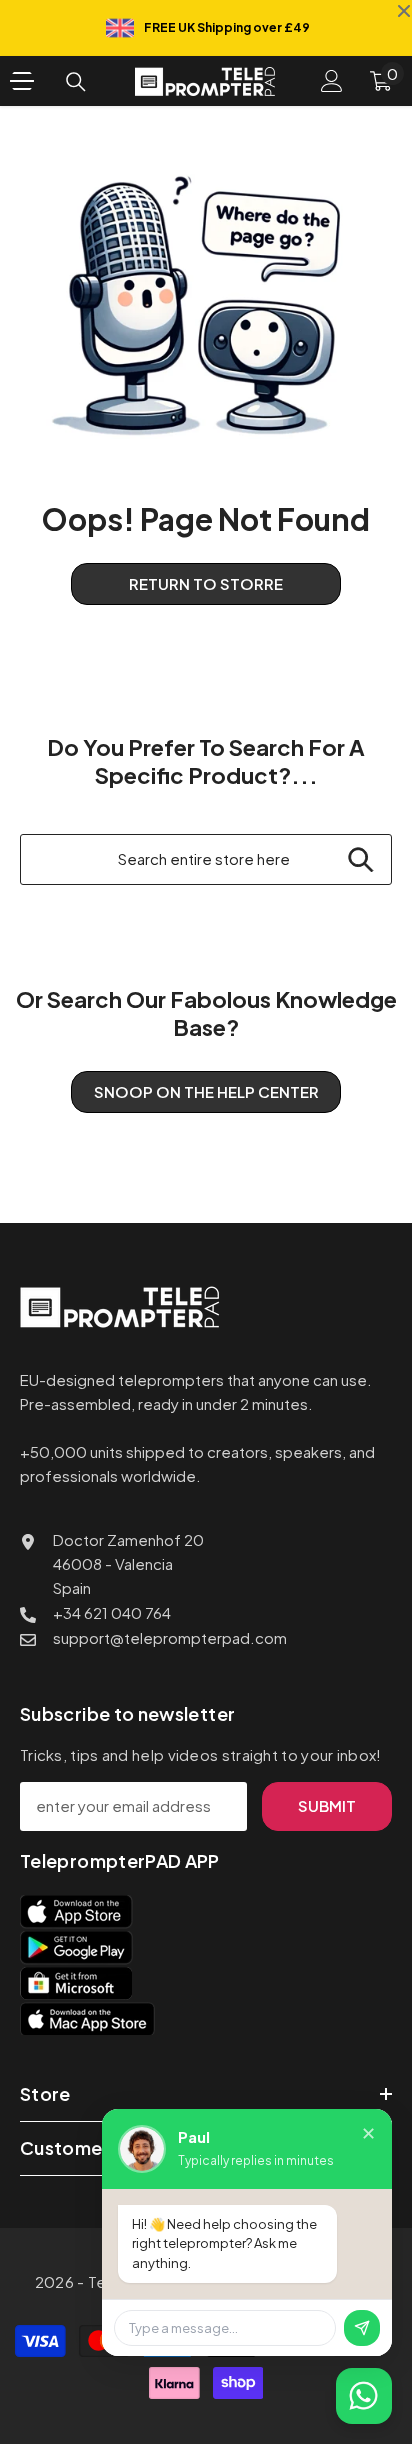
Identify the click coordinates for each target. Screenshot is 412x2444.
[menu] (22, 81)
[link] (206, 305)
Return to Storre (206, 583)
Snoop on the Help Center (206, 1091)
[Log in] (332, 81)
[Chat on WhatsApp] (364, 2396)
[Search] (76, 82)
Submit (327, 1805)
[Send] (362, 2328)
